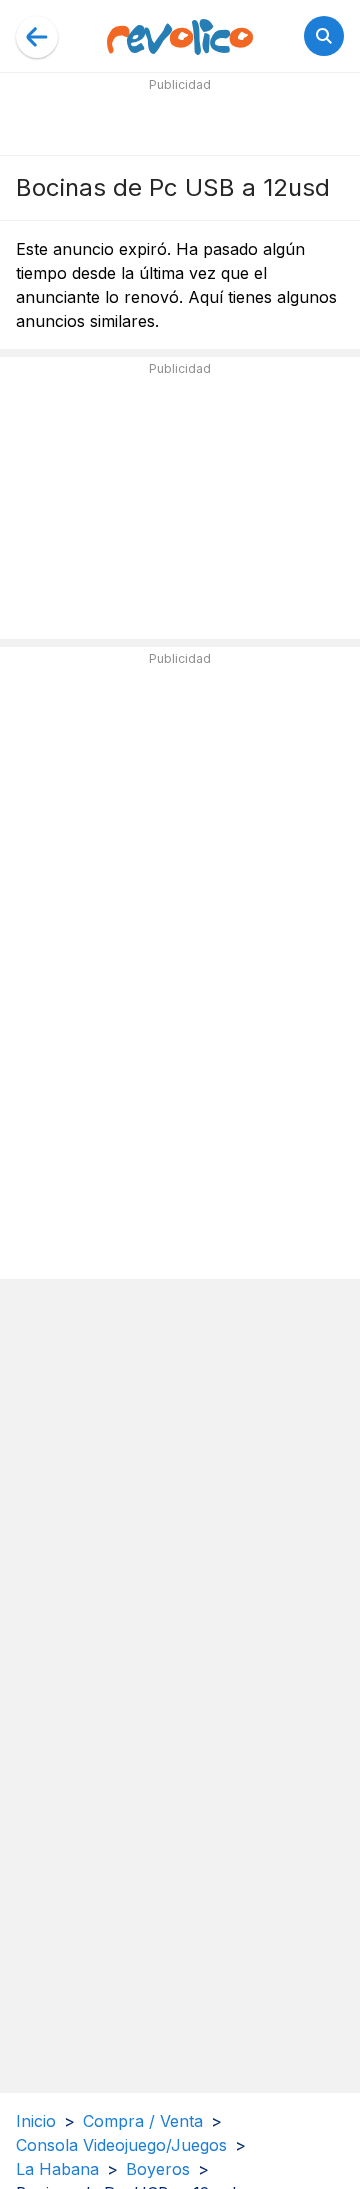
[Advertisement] (180, 122)
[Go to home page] (180, 36)
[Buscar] (324, 36)
